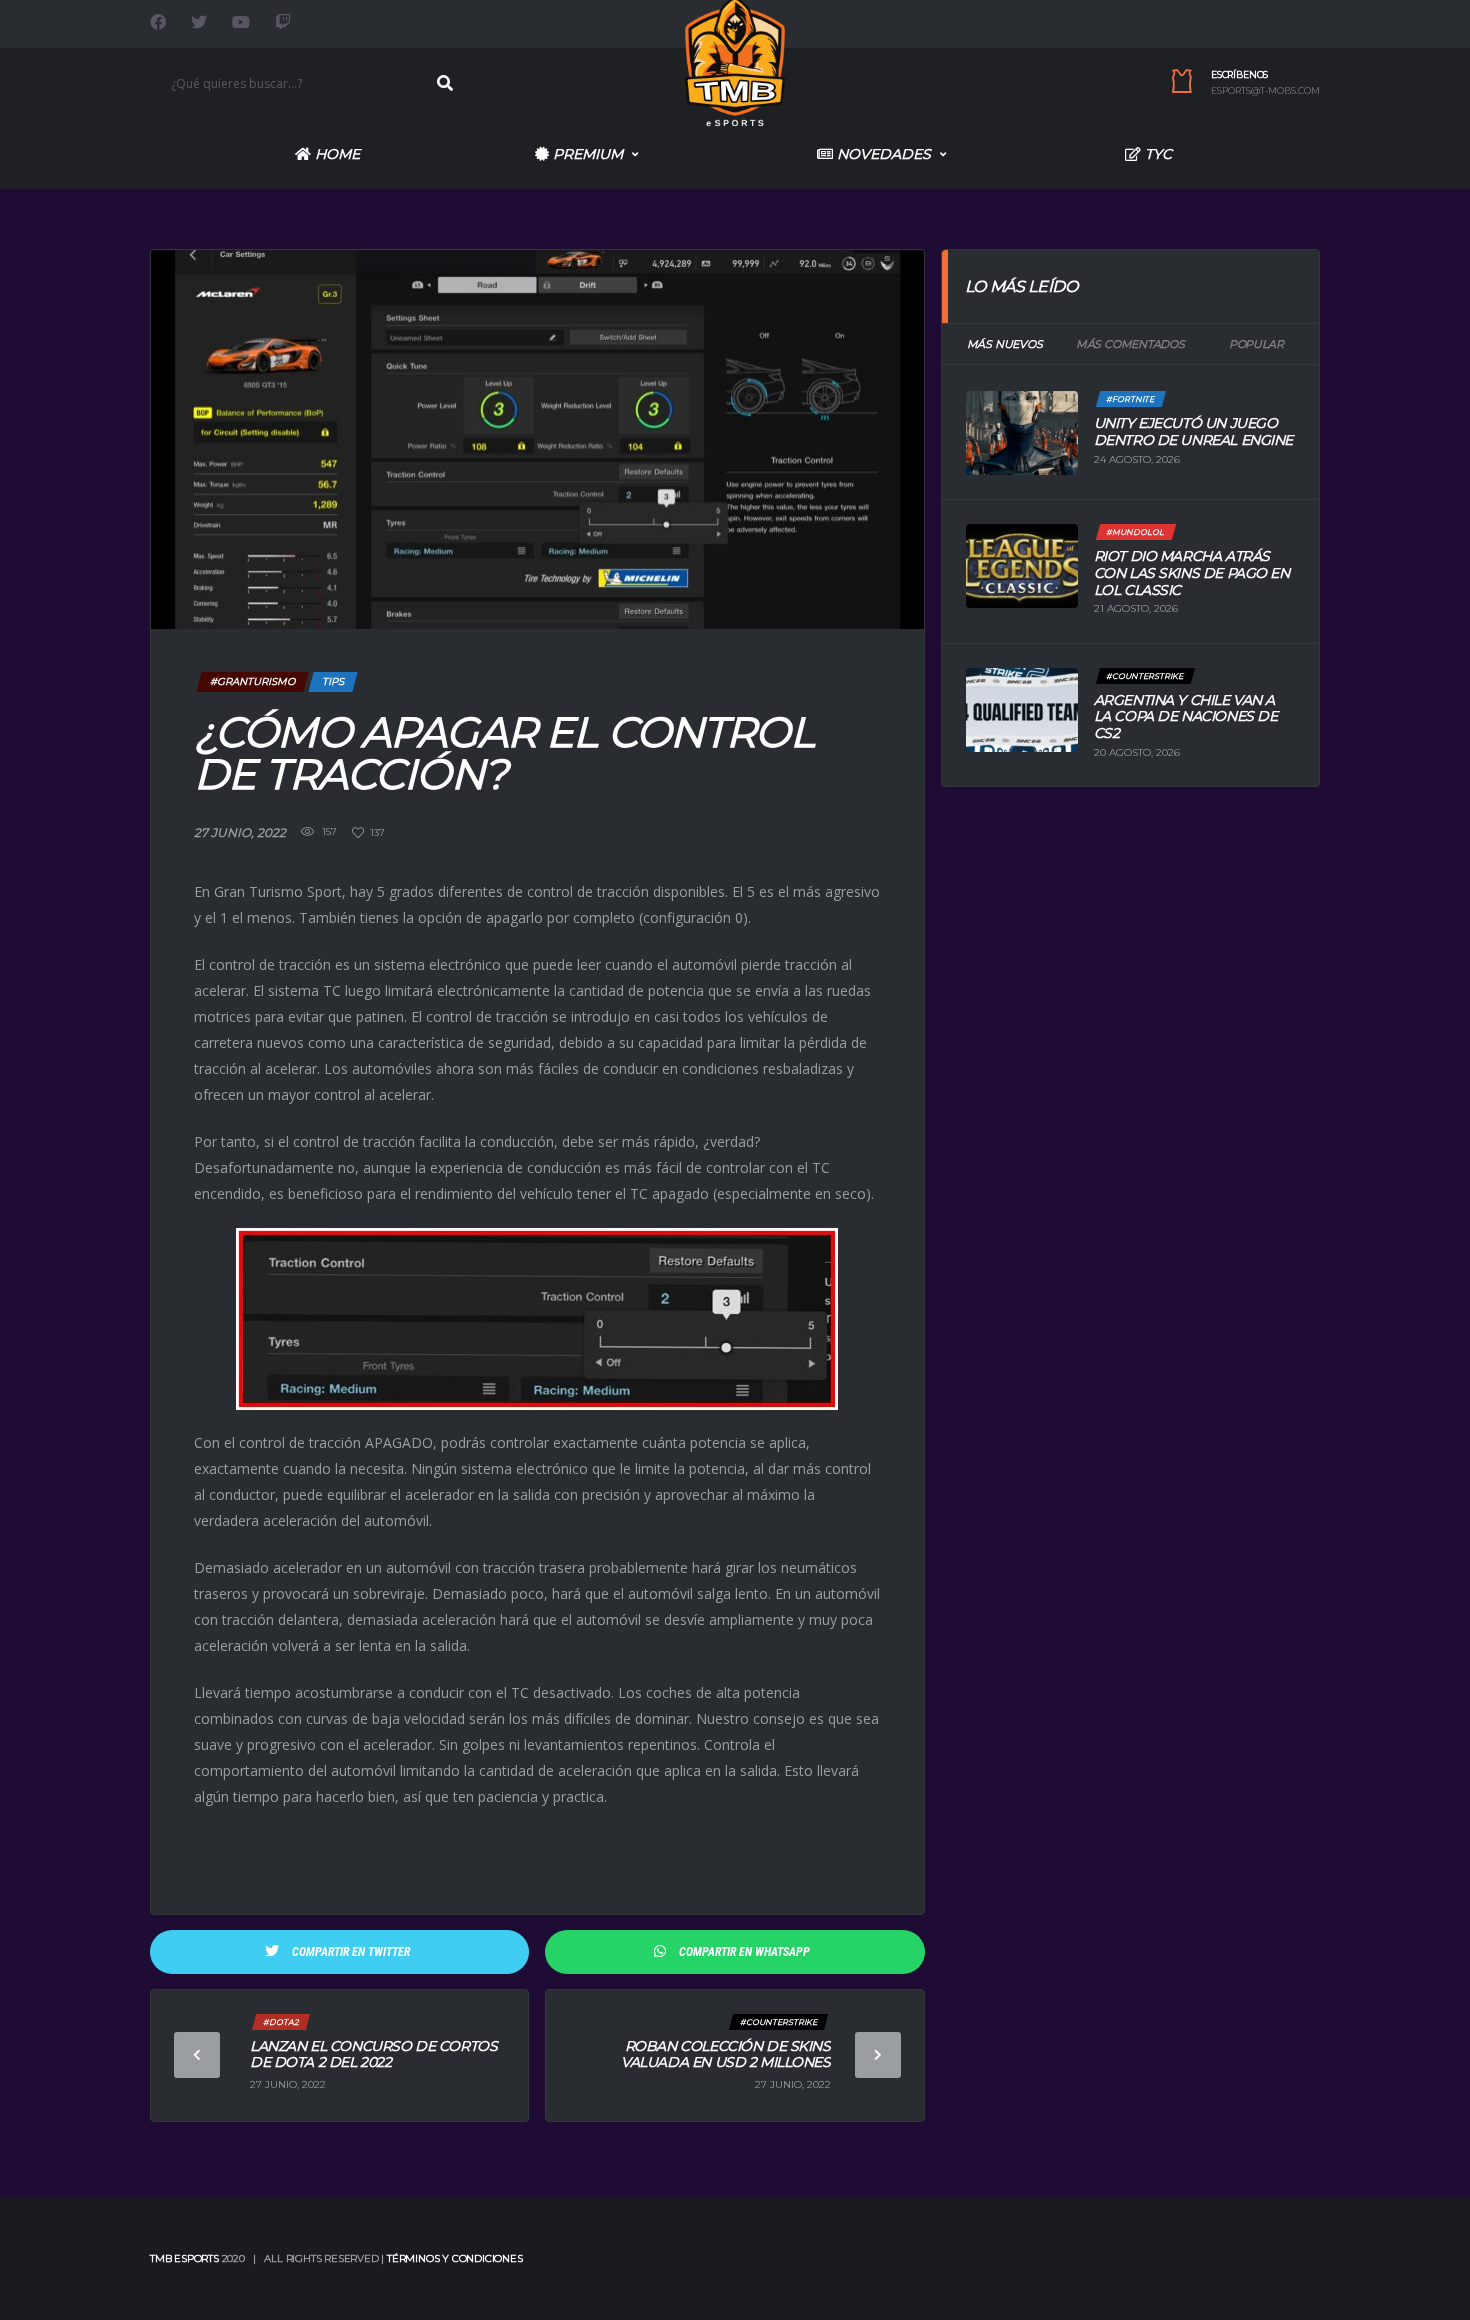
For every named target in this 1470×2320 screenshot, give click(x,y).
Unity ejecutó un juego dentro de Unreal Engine (1193, 431)
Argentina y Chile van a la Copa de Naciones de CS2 (1186, 717)
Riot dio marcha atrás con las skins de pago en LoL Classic (1192, 573)
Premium (586, 154)
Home (335, 154)
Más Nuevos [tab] (1005, 344)
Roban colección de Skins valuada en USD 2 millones (726, 2054)
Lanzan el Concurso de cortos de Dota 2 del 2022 (373, 2054)
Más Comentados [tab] (1130, 344)
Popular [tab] (1256, 344)
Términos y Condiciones (455, 2258)
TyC (1156, 154)
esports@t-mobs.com (1265, 91)
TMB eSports (184, 2258)
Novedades (882, 154)
